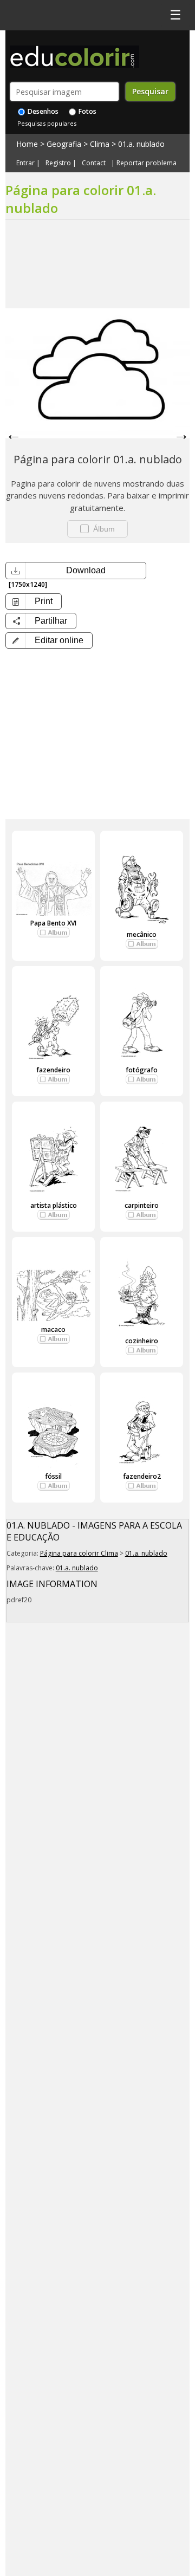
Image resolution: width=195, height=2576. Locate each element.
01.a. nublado (141, 144)
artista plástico (54, 1205)
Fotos (87, 111)
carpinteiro (142, 1205)
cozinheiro (142, 1341)
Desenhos (42, 111)
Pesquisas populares (47, 123)
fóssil (53, 1476)
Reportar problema (147, 163)
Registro (58, 163)
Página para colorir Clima (79, 1553)
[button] (49, 640)
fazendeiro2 (142, 1476)
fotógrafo (142, 1070)
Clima (100, 144)
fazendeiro (53, 1070)
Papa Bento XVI (53, 923)
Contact (94, 163)
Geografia (64, 144)
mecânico (142, 934)
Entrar (25, 163)
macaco (53, 1329)
